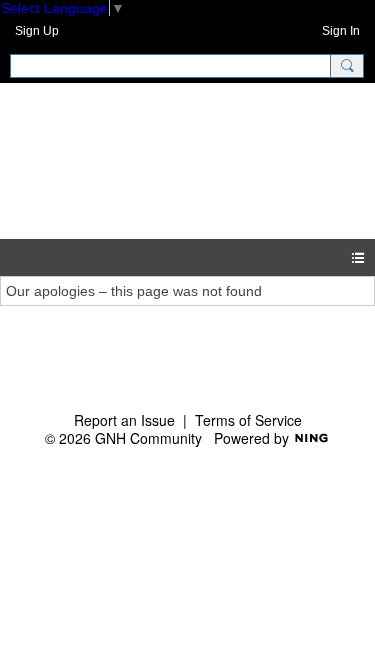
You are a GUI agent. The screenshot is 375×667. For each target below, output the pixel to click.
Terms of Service (248, 420)
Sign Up (37, 31)
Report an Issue (124, 420)
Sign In (341, 31)
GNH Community (132, 160)
